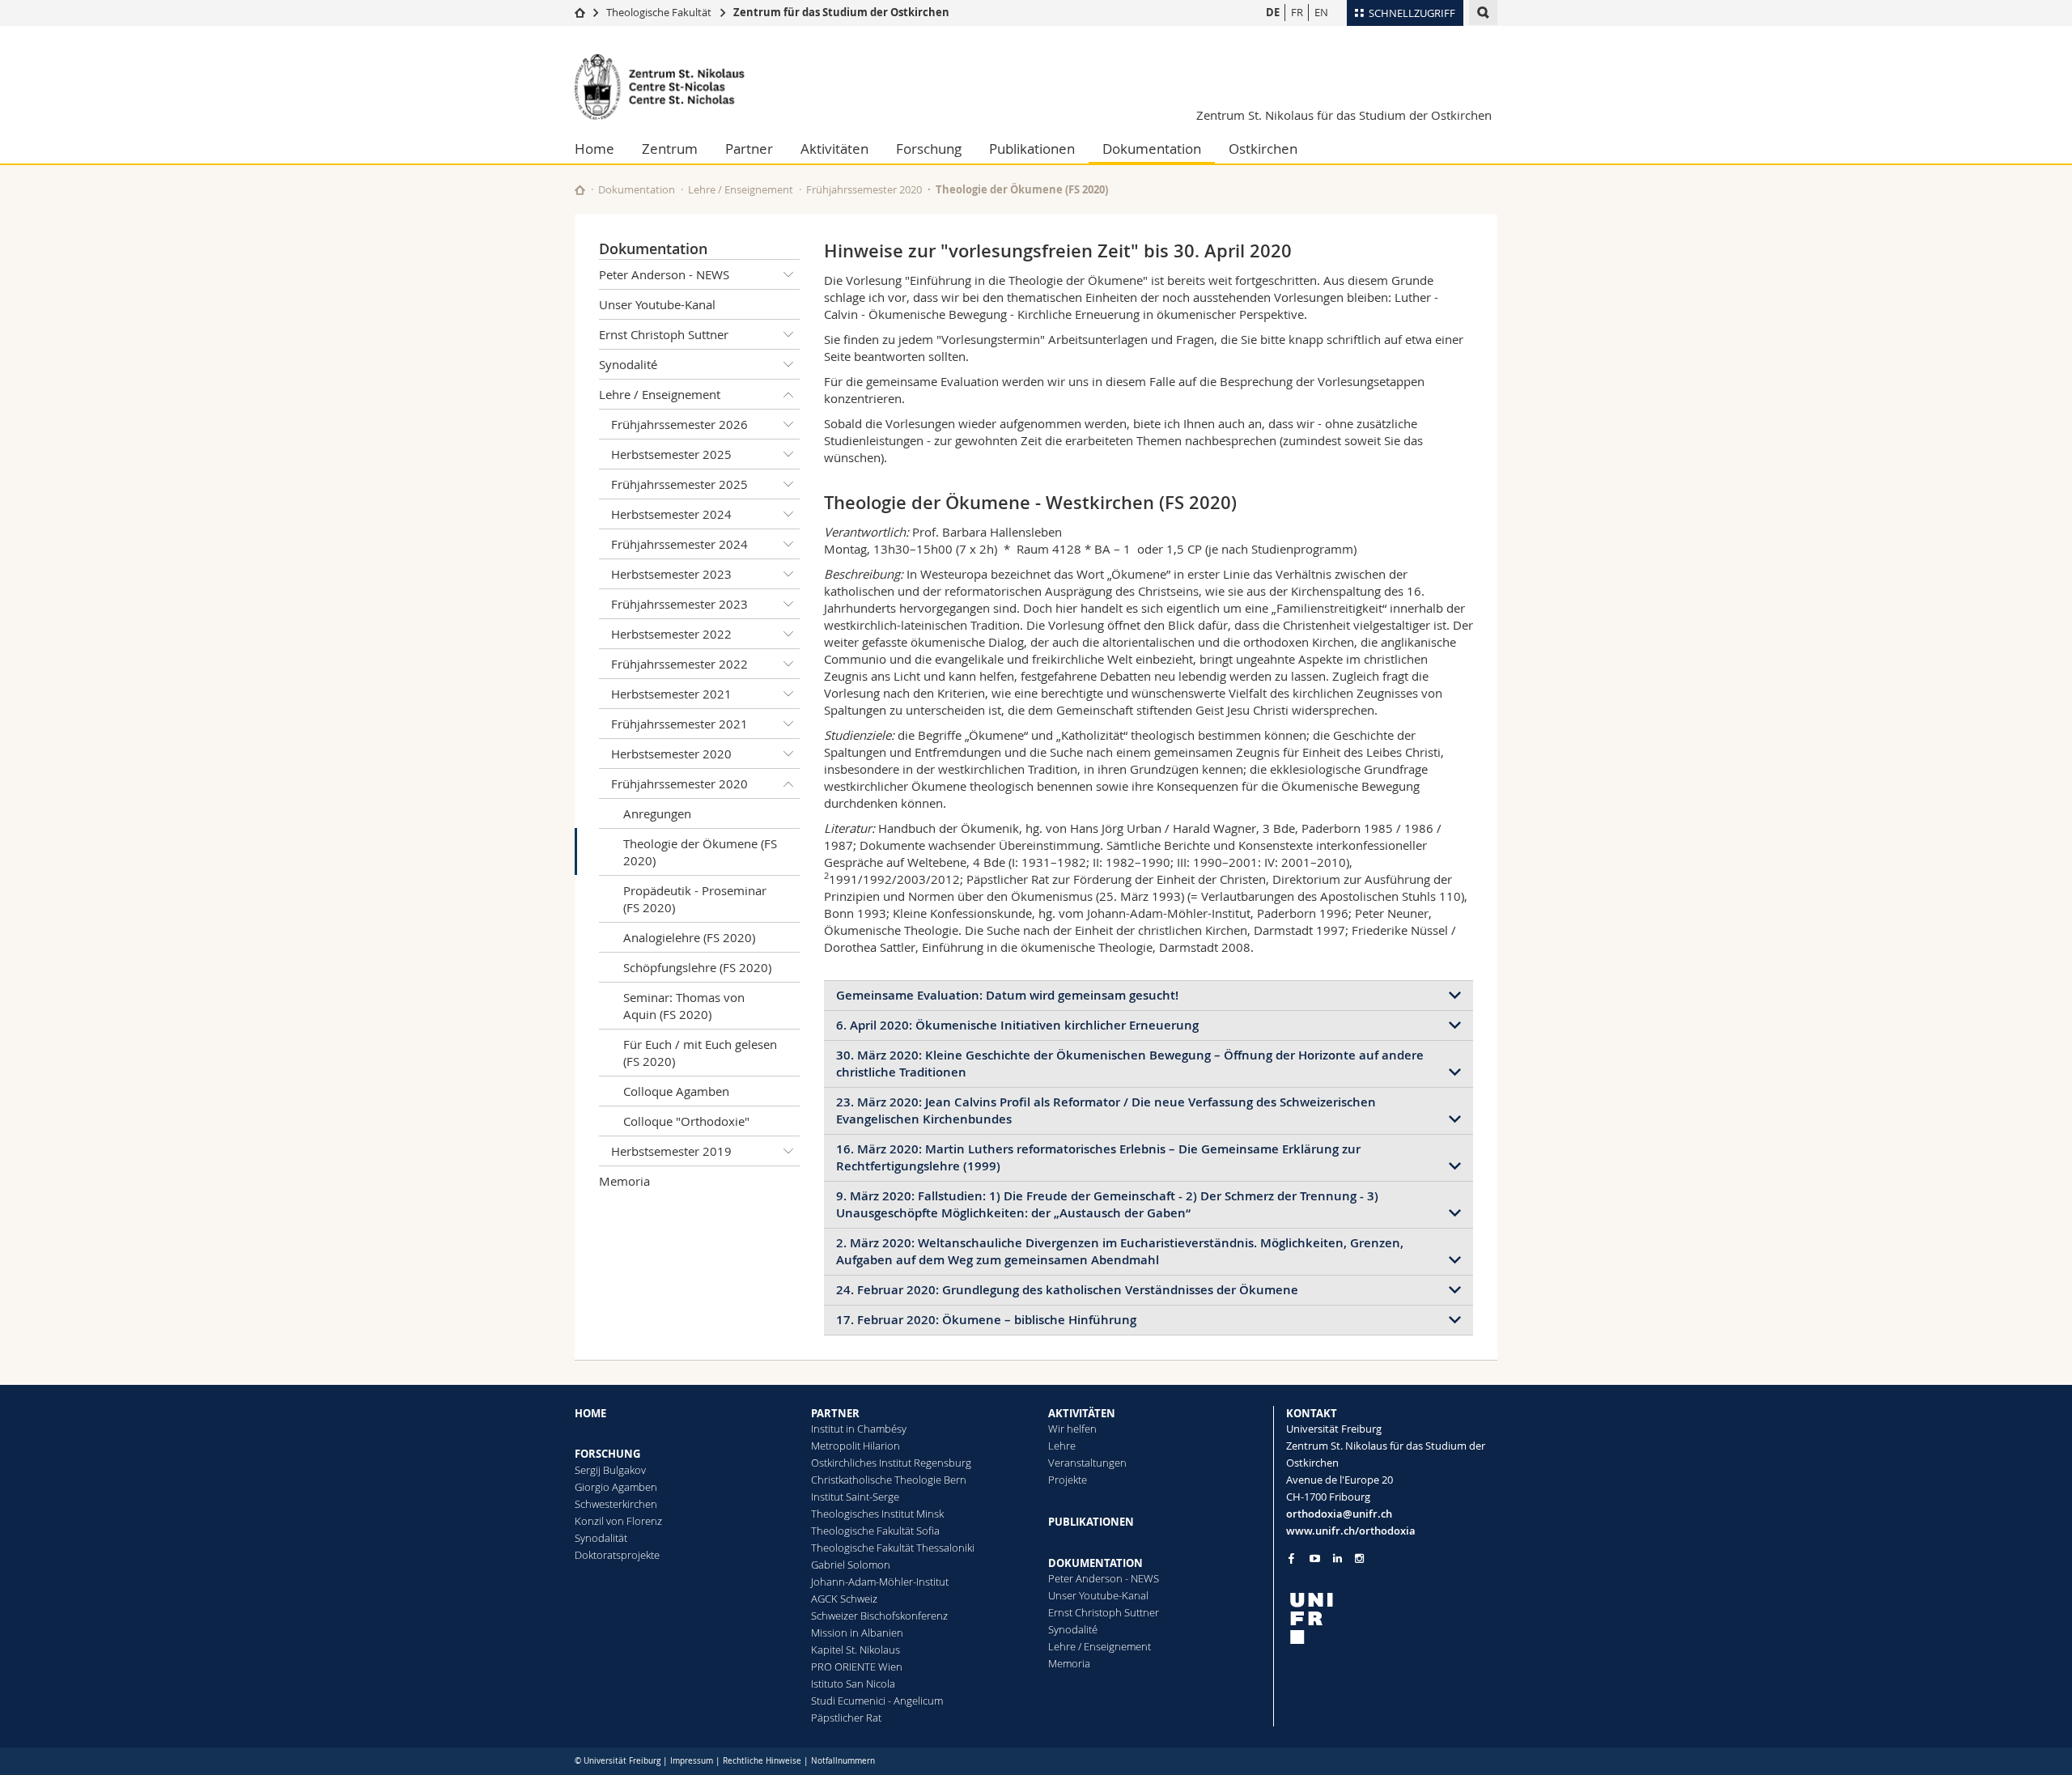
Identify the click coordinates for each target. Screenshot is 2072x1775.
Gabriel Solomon (851, 1565)
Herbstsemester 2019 (671, 1151)
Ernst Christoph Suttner (664, 334)
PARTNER (835, 1413)
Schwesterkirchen (616, 1504)
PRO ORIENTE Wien (857, 1667)
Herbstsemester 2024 (671, 514)
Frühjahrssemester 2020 (864, 189)
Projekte (1068, 1480)
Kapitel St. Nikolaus (856, 1650)
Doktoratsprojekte (617, 1555)
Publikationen (1032, 149)
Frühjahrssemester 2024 (679, 544)
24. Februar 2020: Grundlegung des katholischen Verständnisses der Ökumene (1067, 1290)
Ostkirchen (1263, 149)
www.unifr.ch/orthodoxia (1351, 1531)
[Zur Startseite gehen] (580, 12)
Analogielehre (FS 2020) (689, 937)
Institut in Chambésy (859, 1429)
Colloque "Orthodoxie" (686, 1121)
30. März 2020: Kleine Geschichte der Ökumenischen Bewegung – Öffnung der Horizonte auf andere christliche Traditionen (1130, 1064)
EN (1321, 12)
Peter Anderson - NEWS (664, 274)
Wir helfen (1072, 1429)
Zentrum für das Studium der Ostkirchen (841, 12)
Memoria (624, 1181)
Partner (749, 149)
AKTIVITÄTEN (1082, 1413)
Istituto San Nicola (853, 1684)
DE (1273, 12)
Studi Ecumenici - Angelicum (877, 1701)
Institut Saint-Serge (855, 1497)
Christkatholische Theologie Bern (889, 1480)
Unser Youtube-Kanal (657, 304)
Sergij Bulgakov (610, 1470)
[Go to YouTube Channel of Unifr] (1315, 1558)
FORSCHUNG (607, 1454)
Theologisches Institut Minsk (877, 1514)
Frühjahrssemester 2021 (679, 724)
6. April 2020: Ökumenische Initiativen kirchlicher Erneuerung (1017, 1025)
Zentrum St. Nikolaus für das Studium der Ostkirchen (1344, 115)
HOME (590, 1413)
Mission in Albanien (857, 1633)
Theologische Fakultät (659, 12)
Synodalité (628, 364)
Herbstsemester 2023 (671, 574)
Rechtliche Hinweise (762, 1761)
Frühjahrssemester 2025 (679, 484)
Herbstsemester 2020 (671, 754)
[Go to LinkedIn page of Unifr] (1337, 1558)
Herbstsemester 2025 (671, 454)
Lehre (1062, 1446)
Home (594, 149)
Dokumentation (1152, 149)
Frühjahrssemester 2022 (679, 664)
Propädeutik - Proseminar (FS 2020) (695, 899)
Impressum (692, 1761)
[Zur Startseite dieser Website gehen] (580, 190)
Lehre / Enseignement (741, 189)
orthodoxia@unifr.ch (1339, 1514)
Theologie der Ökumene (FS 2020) (700, 852)
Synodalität (601, 1538)
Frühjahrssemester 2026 (679, 424)
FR (1297, 12)
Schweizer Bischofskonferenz (879, 1616)
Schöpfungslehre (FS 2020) (697, 967)
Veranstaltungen (1087, 1463)
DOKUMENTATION (1095, 1563)
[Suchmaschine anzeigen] (1483, 13)
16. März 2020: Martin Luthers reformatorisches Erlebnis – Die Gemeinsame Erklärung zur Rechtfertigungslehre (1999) (1098, 1157)
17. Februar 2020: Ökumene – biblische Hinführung (986, 1320)
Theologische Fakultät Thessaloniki (893, 1548)
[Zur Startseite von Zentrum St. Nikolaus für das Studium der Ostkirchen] (672, 87)
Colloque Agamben (676, 1091)
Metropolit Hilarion (856, 1446)
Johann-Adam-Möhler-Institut (880, 1582)
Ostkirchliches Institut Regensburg (891, 1463)
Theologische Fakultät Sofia (875, 1531)
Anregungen (657, 813)
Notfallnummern (843, 1761)
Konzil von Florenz (618, 1521)
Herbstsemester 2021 (671, 694)
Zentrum (670, 149)
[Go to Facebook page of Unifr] (1291, 1558)
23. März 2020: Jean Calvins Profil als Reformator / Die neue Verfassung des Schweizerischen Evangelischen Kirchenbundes (1106, 1110)
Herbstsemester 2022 (671, 634)
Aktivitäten (834, 149)
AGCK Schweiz (844, 1599)
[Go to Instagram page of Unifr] (1359, 1558)
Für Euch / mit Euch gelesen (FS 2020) (700, 1053)
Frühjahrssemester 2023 (679, 604)
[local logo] (1392, 1618)
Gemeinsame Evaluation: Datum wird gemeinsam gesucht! (1007, 995)
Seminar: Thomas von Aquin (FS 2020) (684, 1006)
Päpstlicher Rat (846, 1718)
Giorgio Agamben (616, 1487)
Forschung (929, 149)
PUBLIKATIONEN (1091, 1522)
